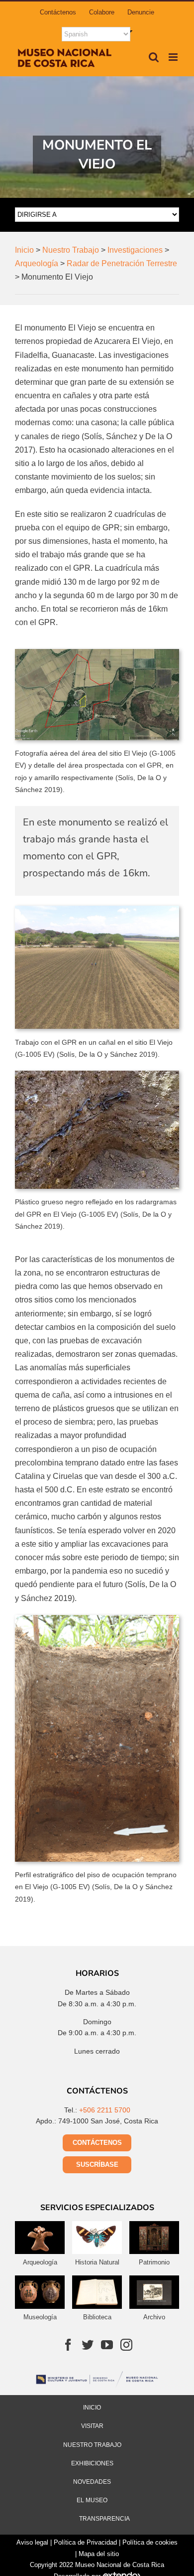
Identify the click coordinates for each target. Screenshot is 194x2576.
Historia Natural (97, 2262)
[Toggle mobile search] (154, 57)
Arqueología (40, 2262)
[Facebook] (68, 2345)
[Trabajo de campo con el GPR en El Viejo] (97, 909)
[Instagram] (126, 2345)
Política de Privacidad (85, 2542)
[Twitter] (88, 2345)
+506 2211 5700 (105, 2110)
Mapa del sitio (99, 2554)
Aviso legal (32, 2542)
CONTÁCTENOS (97, 2143)
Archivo (154, 2317)
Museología (40, 2317)
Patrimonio (154, 2262)
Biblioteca (97, 2317)
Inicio (92, 2408)
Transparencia (104, 2519)
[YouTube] (107, 2345)
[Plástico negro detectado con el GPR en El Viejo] (97, 1074)
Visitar (92, 2426)
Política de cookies (150, 2542)
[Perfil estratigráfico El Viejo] (97, 1619)
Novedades (92, 2482)
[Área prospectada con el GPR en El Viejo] (97, 653)
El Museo (92, 2500)
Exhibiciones (92, 2463)
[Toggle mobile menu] (174, 57)
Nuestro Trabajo (92, 2445)
